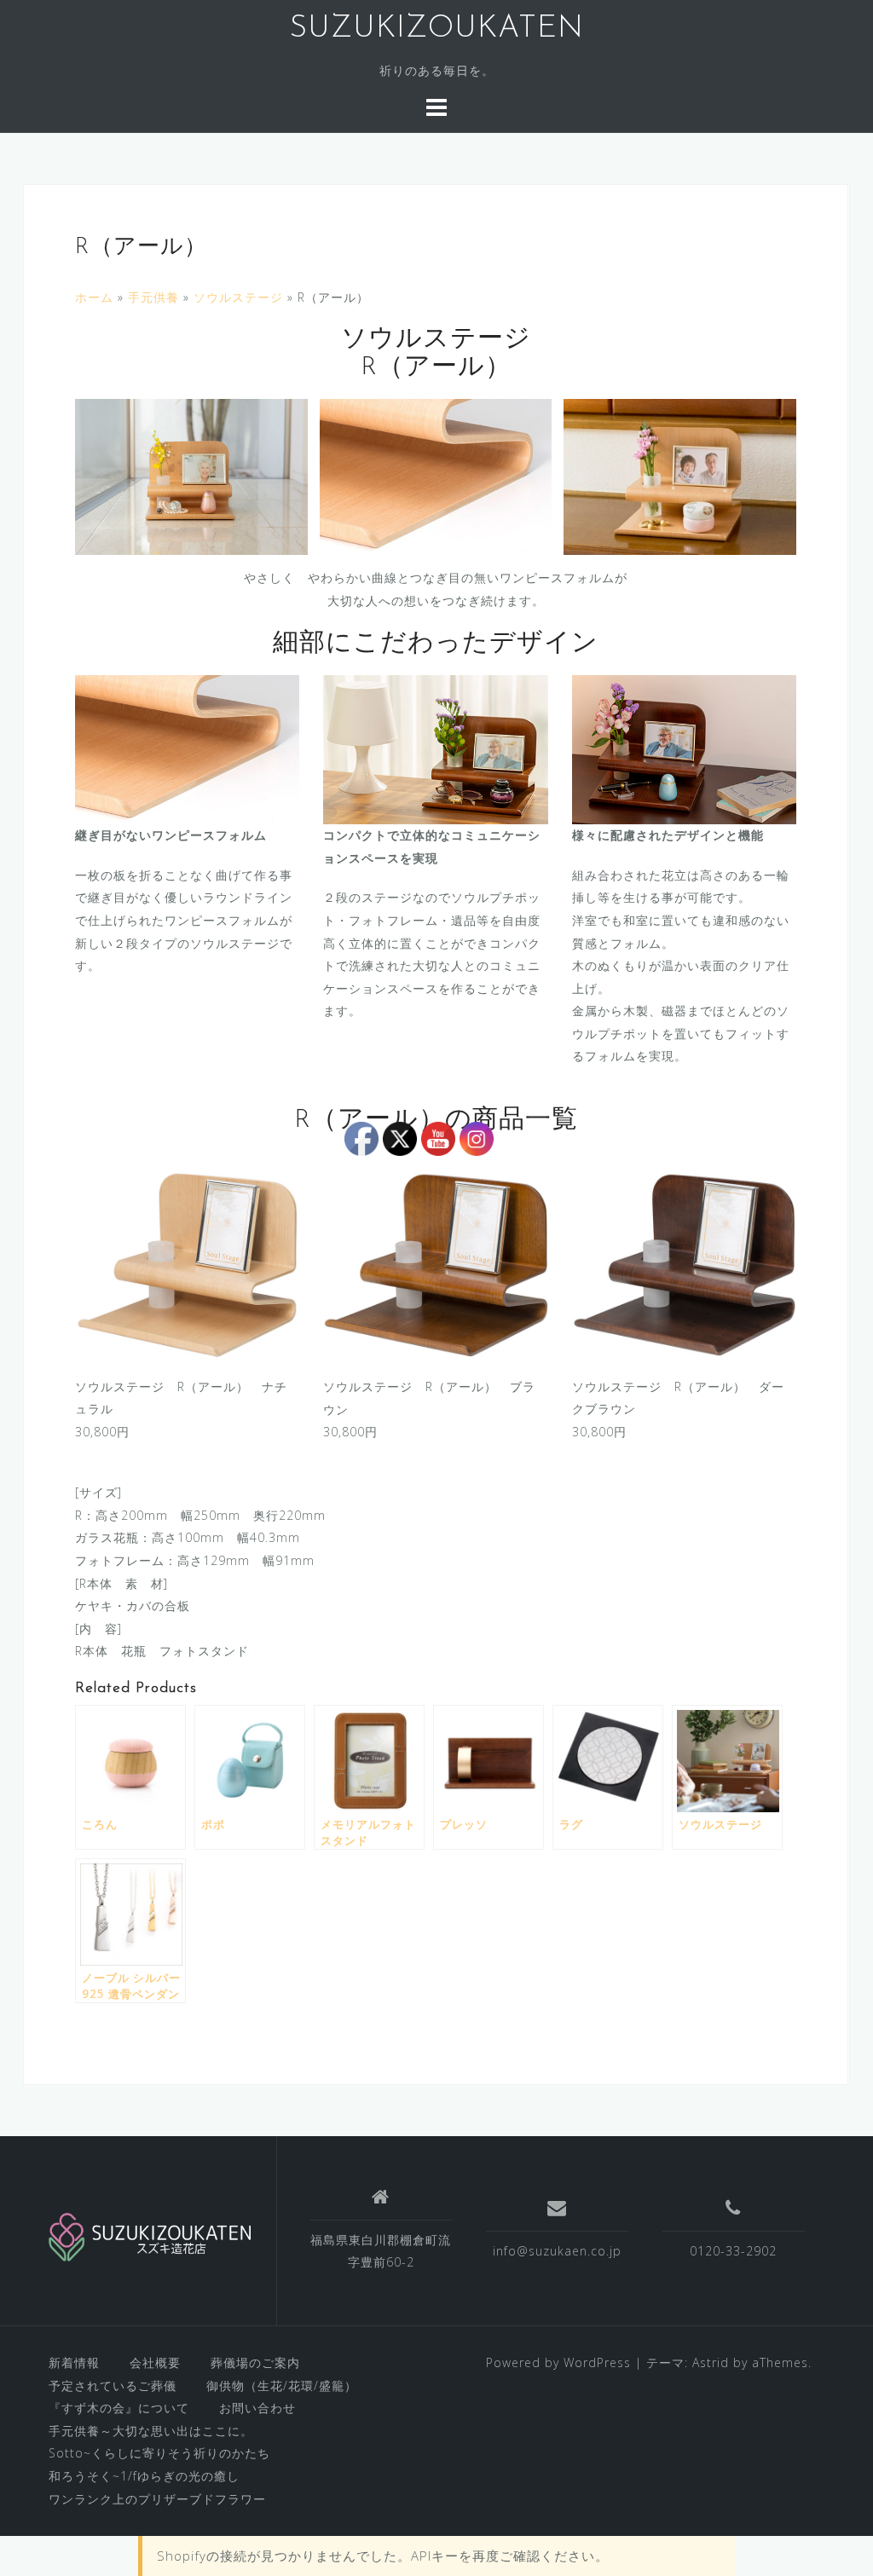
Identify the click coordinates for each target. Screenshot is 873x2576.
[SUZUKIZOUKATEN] (150, 2237)
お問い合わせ (257, 2408)
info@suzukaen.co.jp (557, 2251)
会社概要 (155, 2362)
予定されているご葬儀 (113, 2385)
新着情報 (74, 2362)
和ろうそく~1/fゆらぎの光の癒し (144, 2476)
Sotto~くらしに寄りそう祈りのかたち (159, 2453)
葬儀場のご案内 (255, 2362)
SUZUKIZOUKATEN (436, 29)
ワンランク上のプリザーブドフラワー (157, 2499)
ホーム (94, 297)
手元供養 (153, 297)
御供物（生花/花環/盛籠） (282, 2385)
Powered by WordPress (558, 2362)
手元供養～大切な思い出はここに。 (151, 2431)
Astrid (711, 2362)
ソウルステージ (238, 297)
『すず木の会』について (119, 2408)
